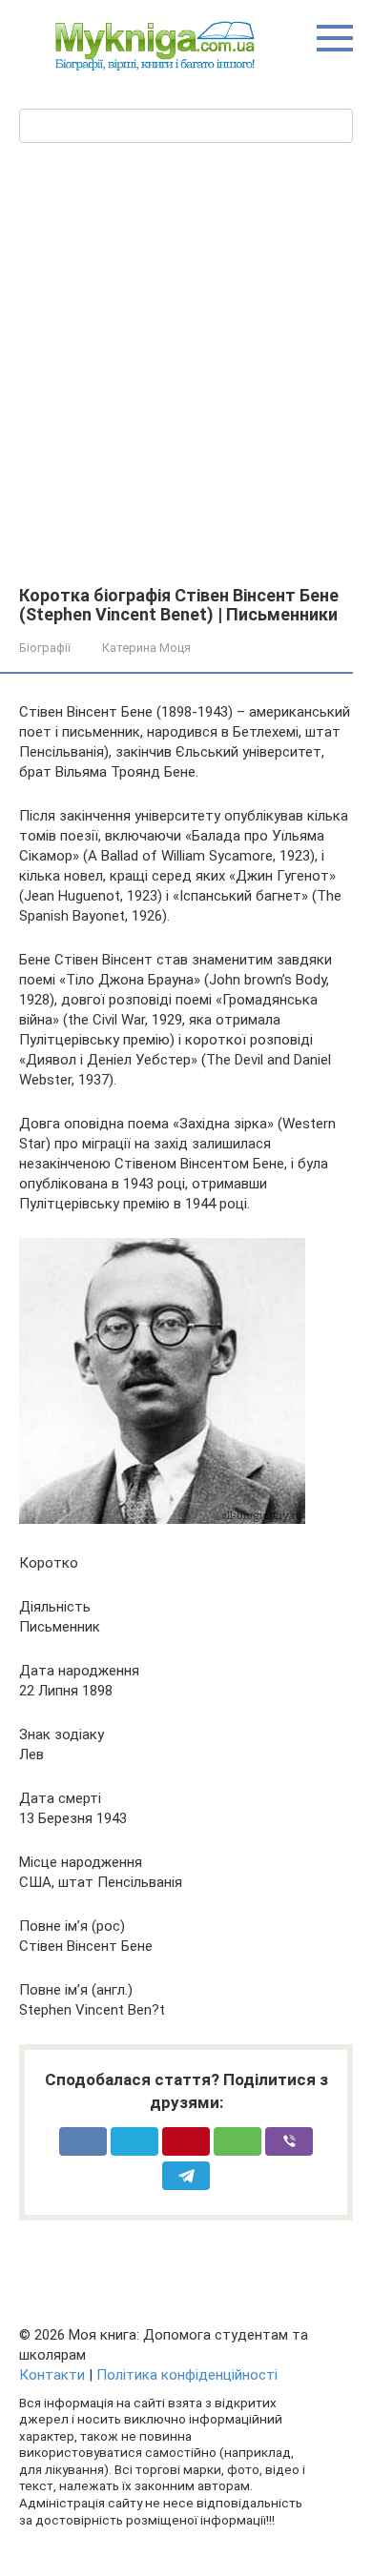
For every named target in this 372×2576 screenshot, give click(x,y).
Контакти (52, 2375)
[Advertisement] (186, 362)
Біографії (45, 648)
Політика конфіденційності (187, 2375)
